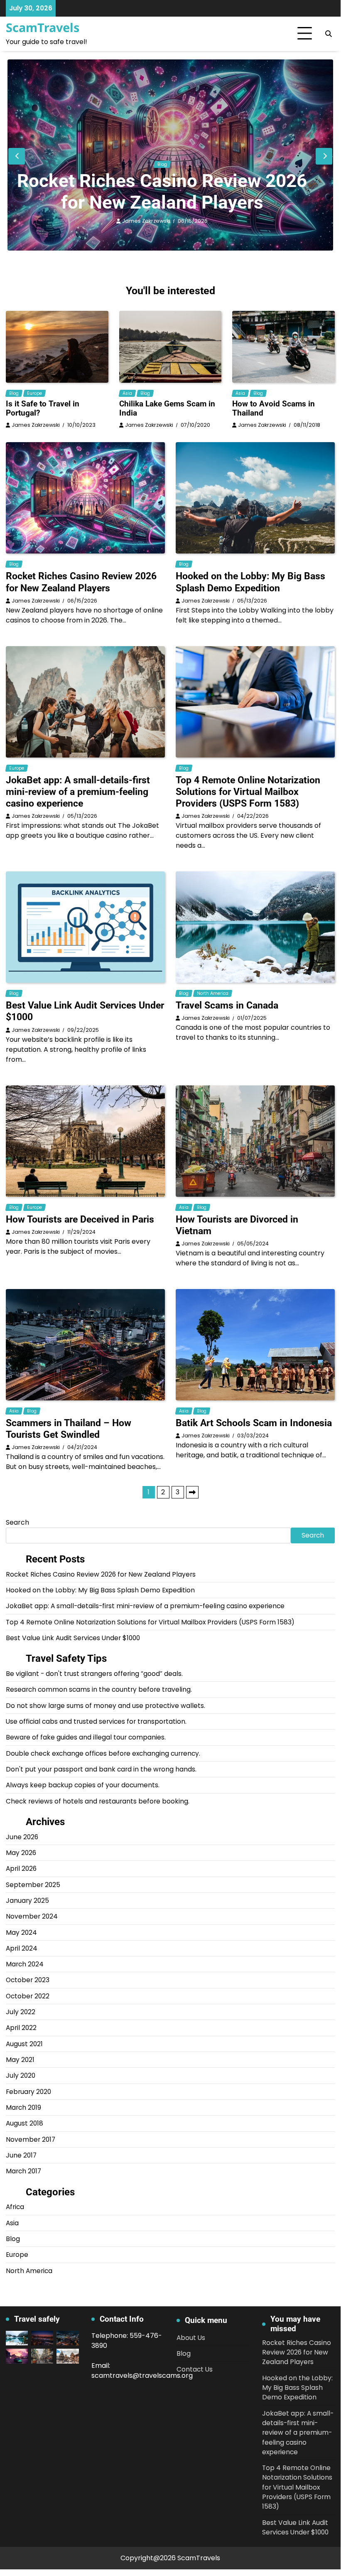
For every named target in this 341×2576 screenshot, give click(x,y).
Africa (15, 2207)
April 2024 (22, 1948)
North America (213, 993)
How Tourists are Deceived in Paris (80, 1219)
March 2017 (23, 2171)
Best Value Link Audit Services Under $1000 (73, 1638)
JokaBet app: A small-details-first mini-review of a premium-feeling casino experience (78, 792)
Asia (127, 393)
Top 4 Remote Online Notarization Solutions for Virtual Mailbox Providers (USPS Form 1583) (248, 792)
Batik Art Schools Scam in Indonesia (254, 1423)
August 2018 (25, 2123)
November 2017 (31, 2139)
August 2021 (24, 2044)
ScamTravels (43, 27)
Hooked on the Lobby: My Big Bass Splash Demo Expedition (250, 582)
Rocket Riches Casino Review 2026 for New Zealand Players (162, 192)
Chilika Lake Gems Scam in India (167, 408)
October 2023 (28, 1980)
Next (192, 1492)
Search (17, 1522)
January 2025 (27, 1901)
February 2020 (28, 2092)
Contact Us (195, 2369)
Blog (162, 164)
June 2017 (21, 2155)
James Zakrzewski (146, 221)
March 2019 (23, 2107)
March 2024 (25, 1964)
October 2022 (28, 1996)
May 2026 (21, 1853)
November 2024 (32, 1916)
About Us (191, 2338)
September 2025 (33, 1885)
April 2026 (21, 1869)
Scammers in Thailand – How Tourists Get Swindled (69, 1429)
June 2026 (22, 1837)
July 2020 (21, 2075)
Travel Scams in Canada (227, 1005)
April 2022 (21, 2028)
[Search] (329, 34)
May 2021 (20, 2060)
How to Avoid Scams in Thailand (274, 408)
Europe (34, 393)
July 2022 (21, 2012)
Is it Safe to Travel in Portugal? (43, 408)
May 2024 (21, 1933)
